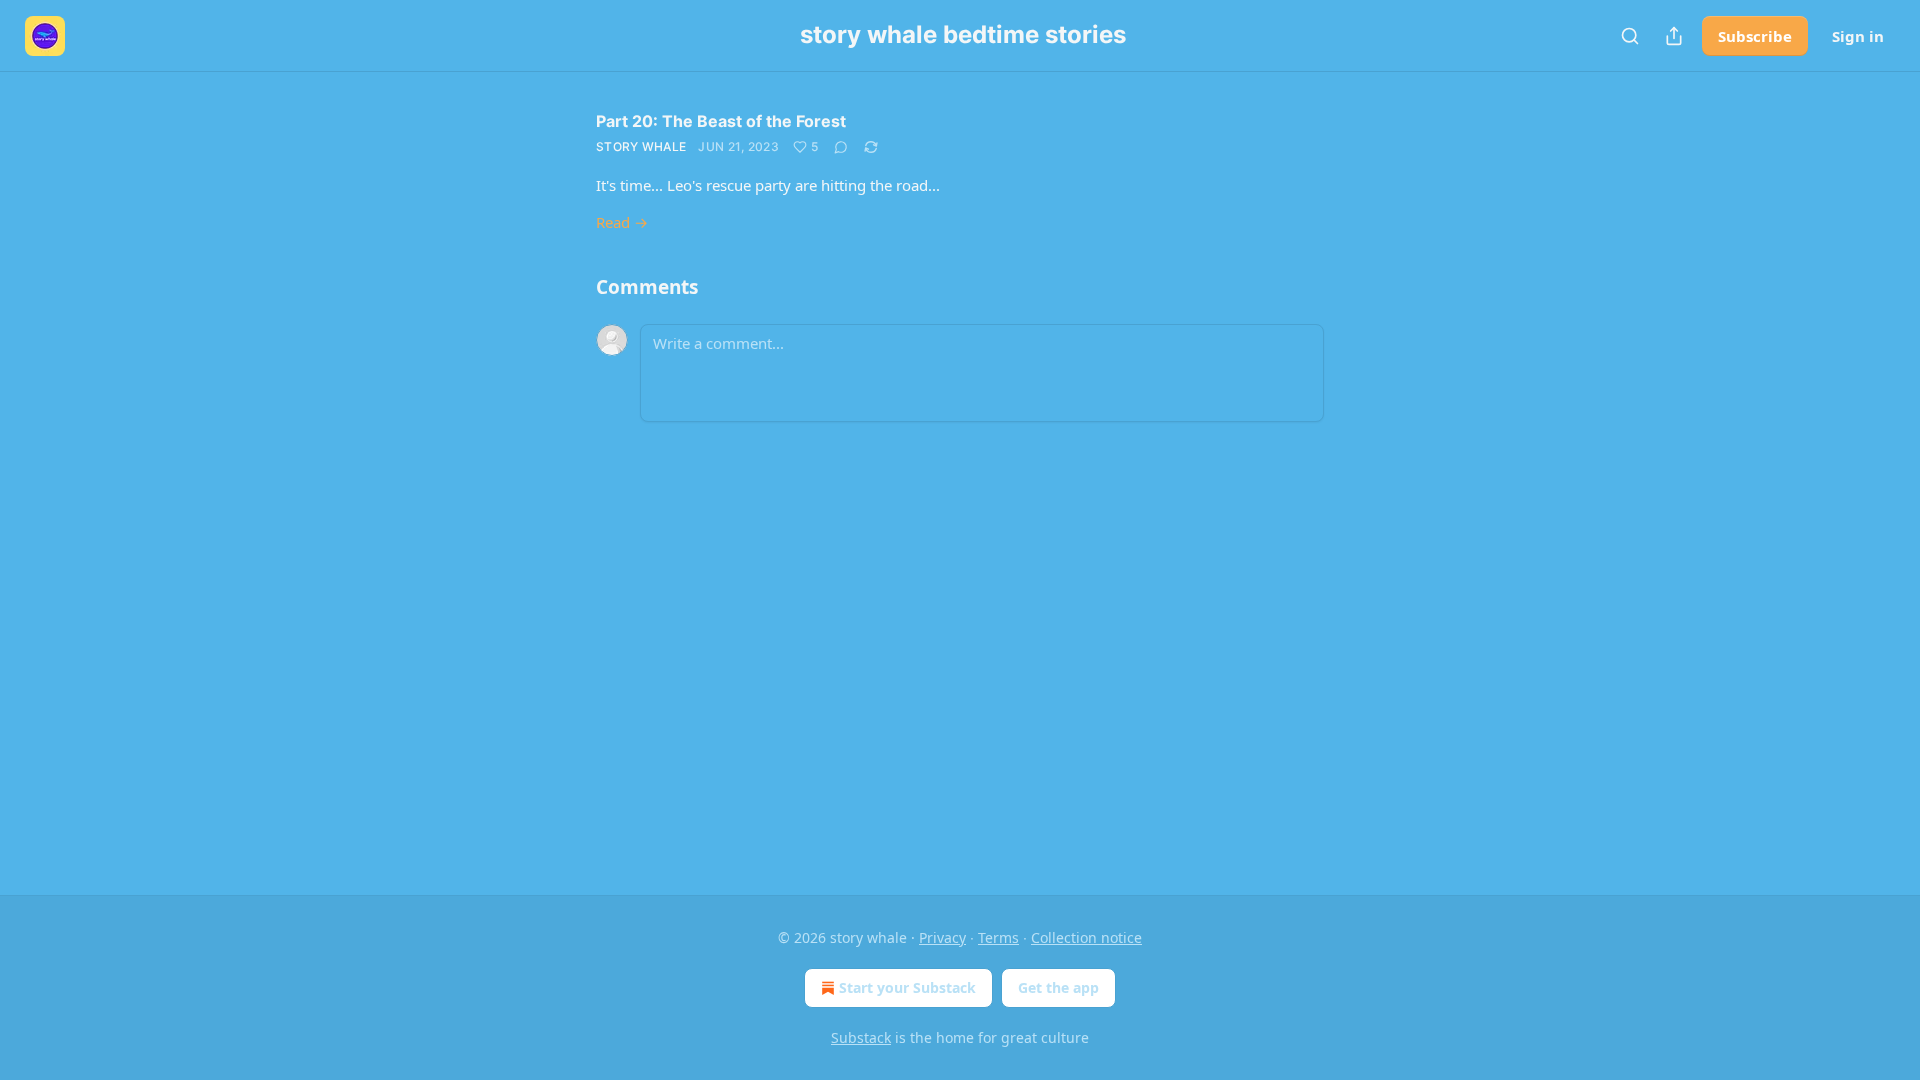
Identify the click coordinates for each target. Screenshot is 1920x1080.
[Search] (1630, 36)
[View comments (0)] (841, 147)
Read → (622, 222)
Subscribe (1755, 36)
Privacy (942, 937)
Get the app (1058, 987)
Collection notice (1086, 937)
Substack (861, 1037)
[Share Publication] (1674, 36)
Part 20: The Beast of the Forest (721, 121)
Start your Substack (907, 987)
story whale (641, 146)
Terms (998, 937)
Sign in (1858, 36)
